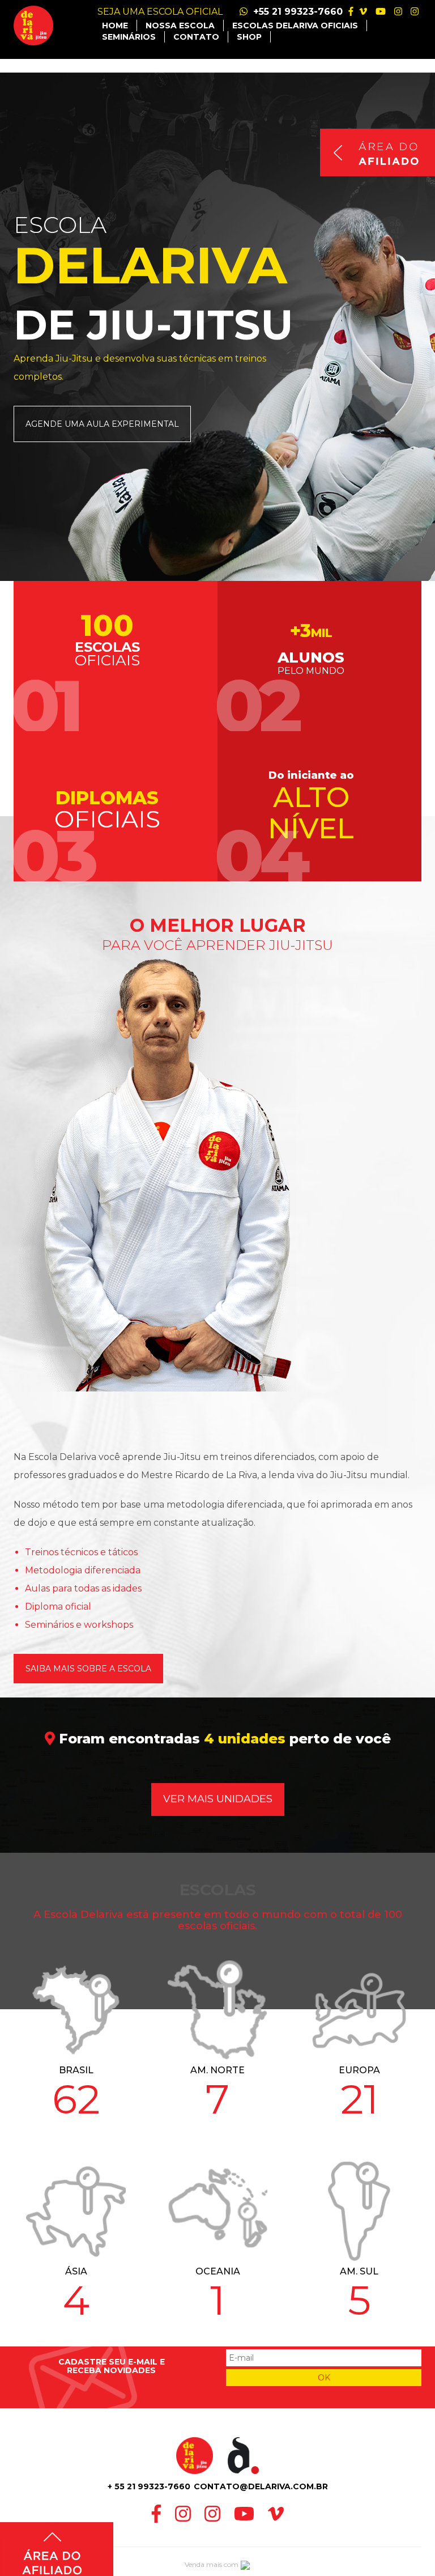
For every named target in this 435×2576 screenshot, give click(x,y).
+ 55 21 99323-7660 (149, 2486)
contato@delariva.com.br (261, 2486)
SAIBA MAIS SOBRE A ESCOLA (88, 1669)
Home (115, 26)
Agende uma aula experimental (102, 424)
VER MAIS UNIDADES (218, 1799)
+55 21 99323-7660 (297, 12)
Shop (249, 37)
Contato (196, 37)
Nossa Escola (180, 26)
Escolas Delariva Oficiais (295, 26)
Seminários (129, 37)
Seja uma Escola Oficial (160, 12)
